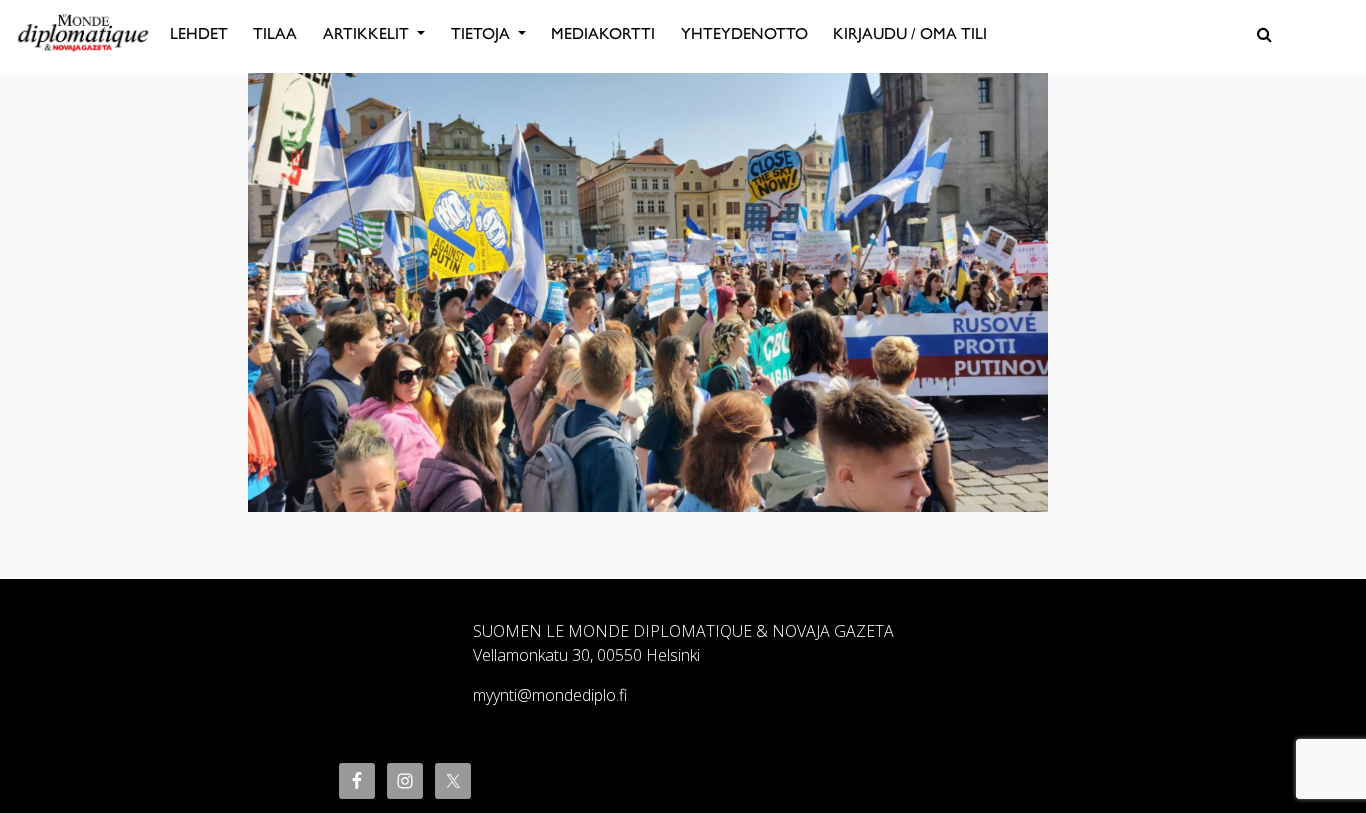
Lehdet (199, 33)
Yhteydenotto (744, 33)
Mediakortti (603, 33)
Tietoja (482, 33)
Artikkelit (368, 33)
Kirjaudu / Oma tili (910, 33)
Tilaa (275, 33)
